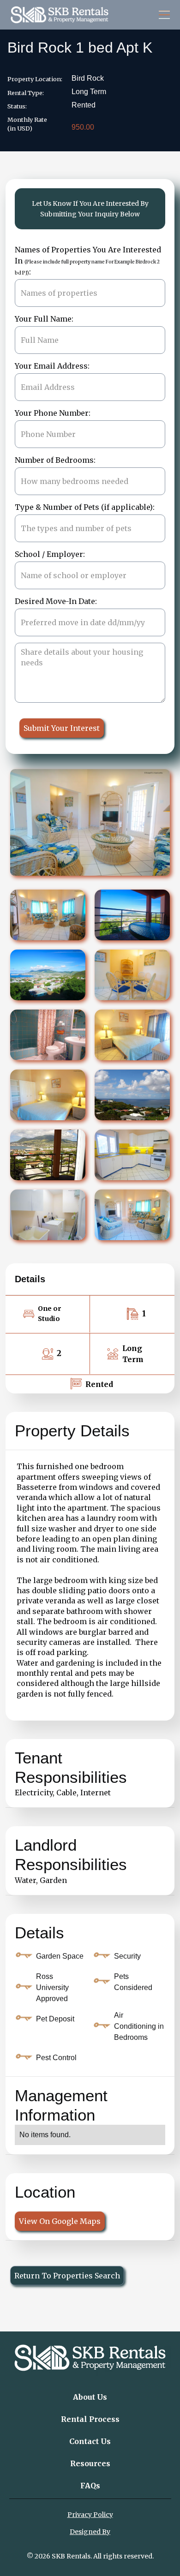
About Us (90, 2397)
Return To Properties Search (67, 2276)
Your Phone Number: (53, 413)
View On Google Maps (60, 2221)
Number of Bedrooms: (55, 460)
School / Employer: (50, 554)
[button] (162, 15)
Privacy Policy (90, 2515)
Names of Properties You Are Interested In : (88, 261)
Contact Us (90, 2441)
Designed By (90, 2532)
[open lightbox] (48, 915)
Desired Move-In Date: (56, 601)
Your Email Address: (52, 366)
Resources (90, 2463)
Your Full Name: (44, 319)
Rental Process (90, 2419)
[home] (60, 15)
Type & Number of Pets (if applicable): (85, 507)
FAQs (90, 2486)
